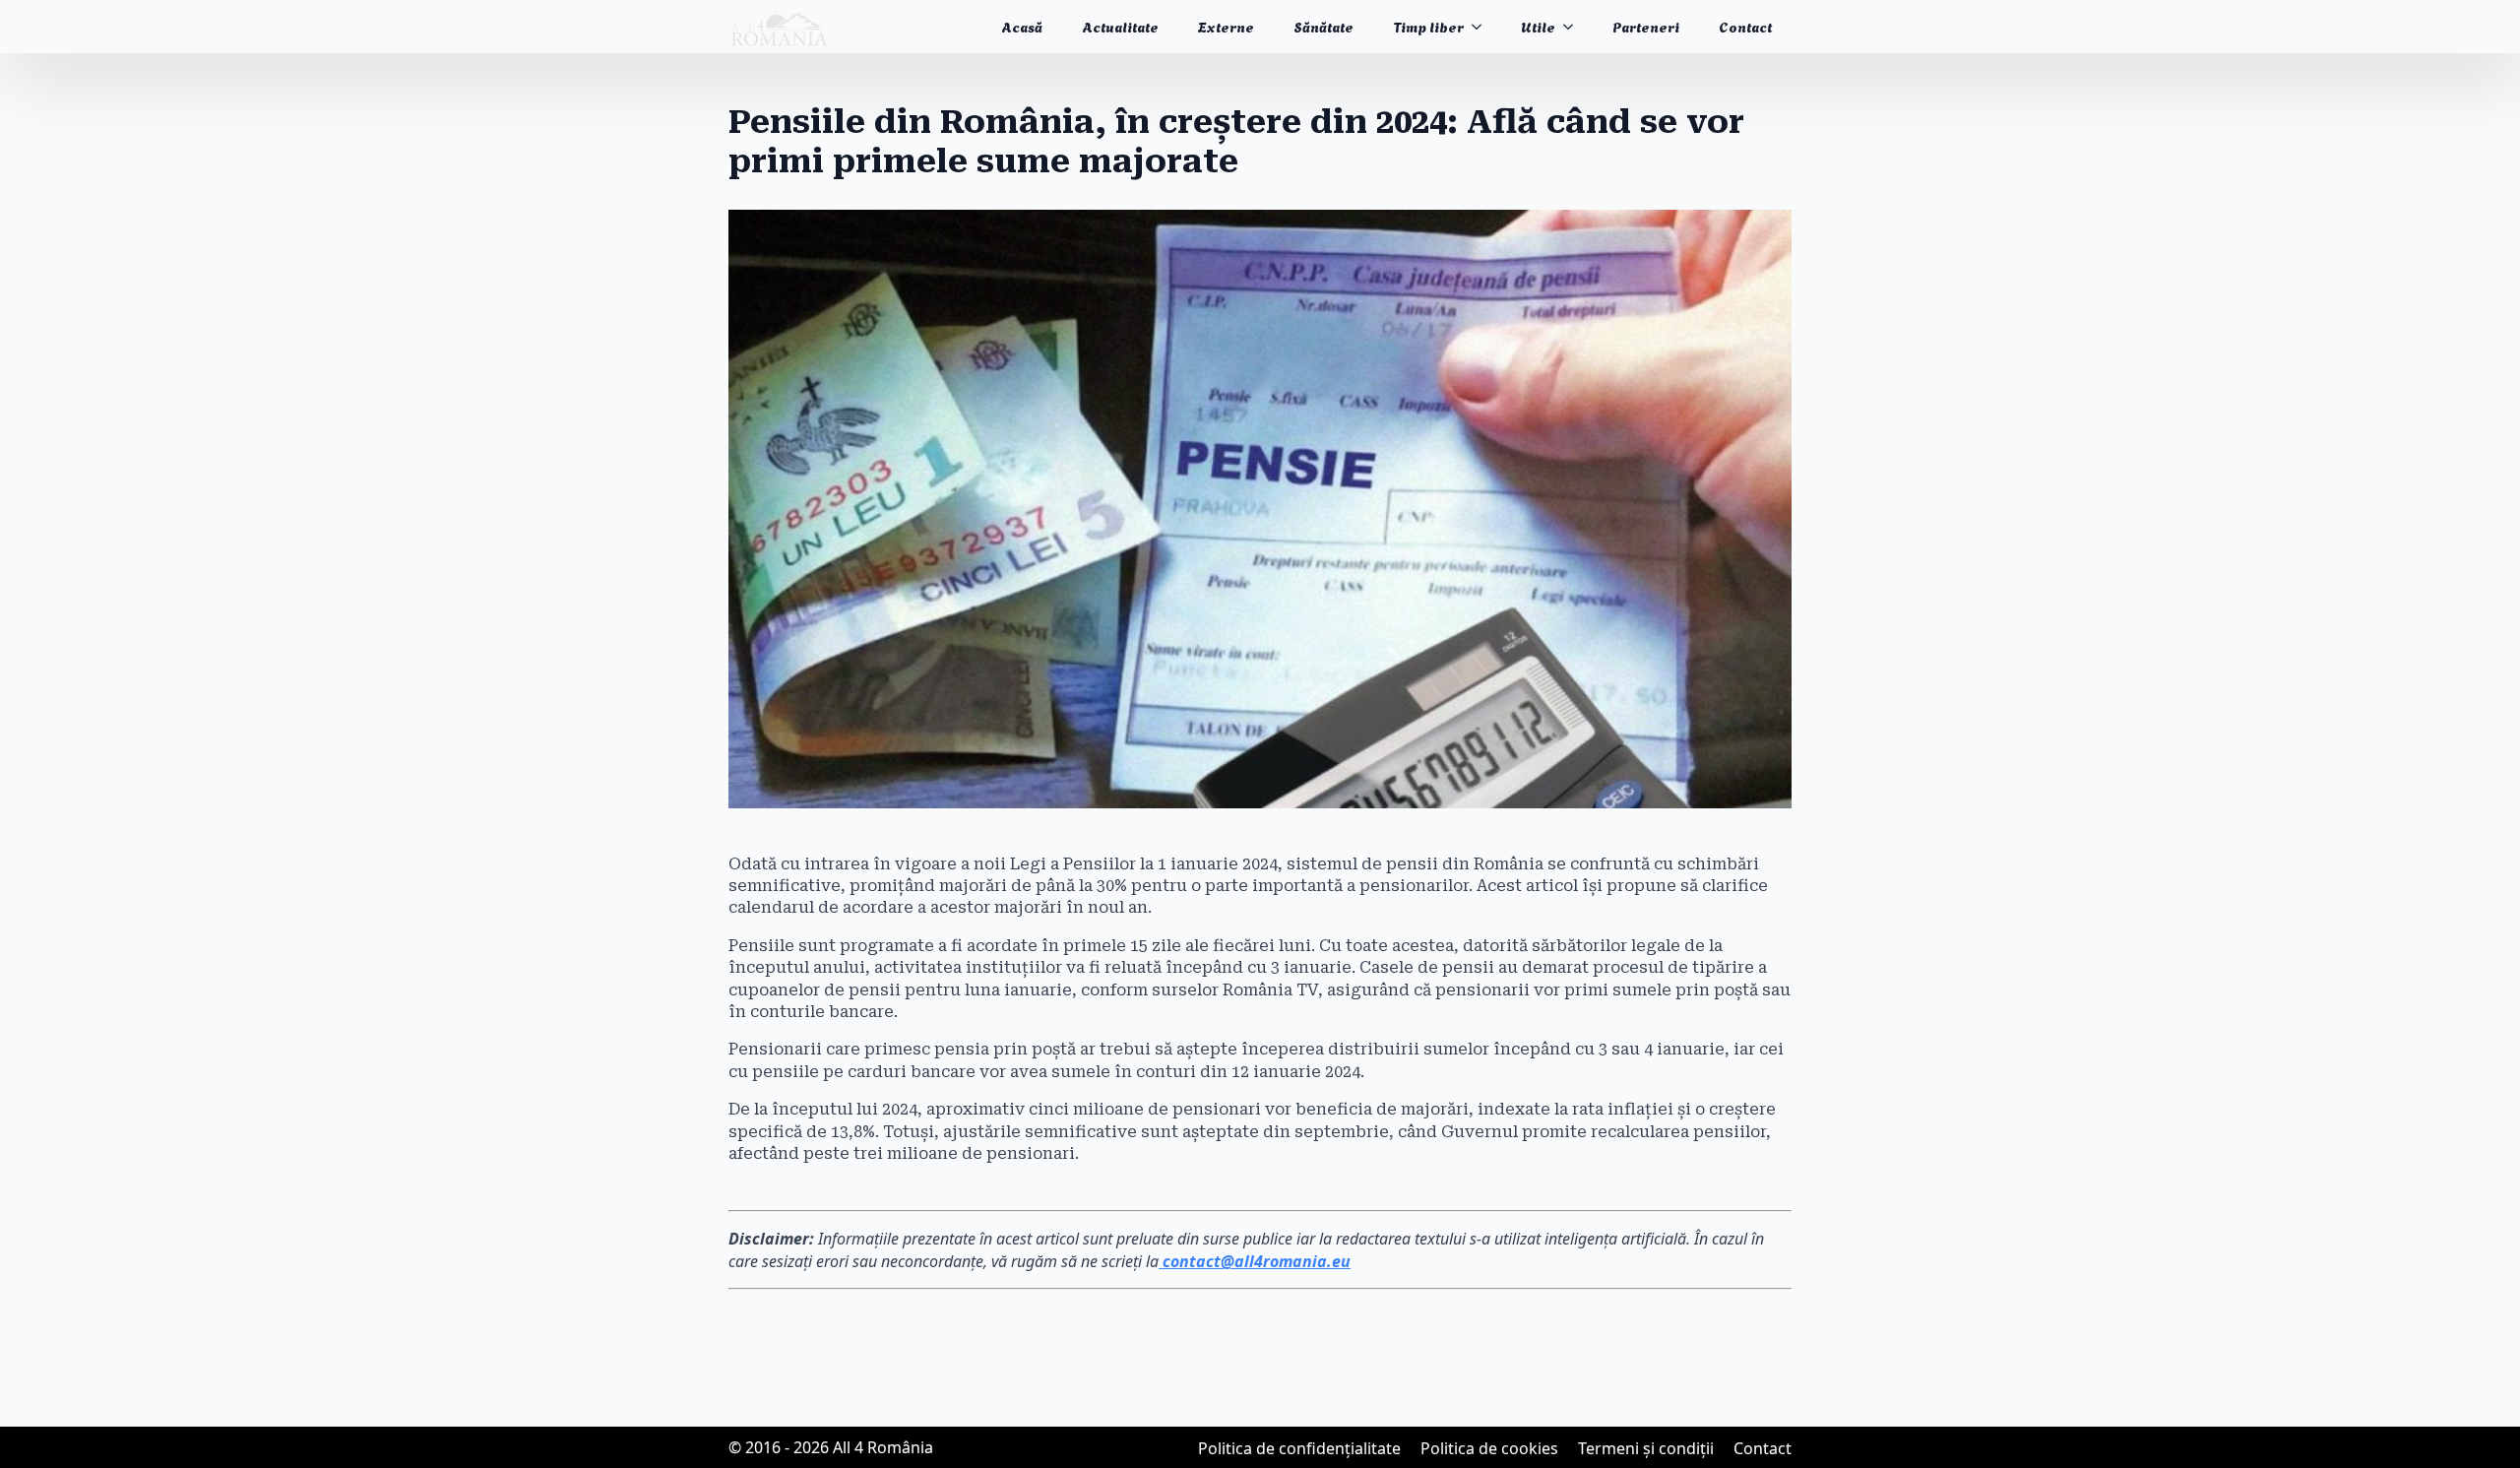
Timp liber (1428, 26)
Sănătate (1323, 26)
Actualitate (1120, 26)
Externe (1226, 26)
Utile (1538, 26)
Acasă (1022, 26)
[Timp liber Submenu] (1482, 27)
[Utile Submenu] (1574, 27)
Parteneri (1646, 26)
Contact (1745, 26)
